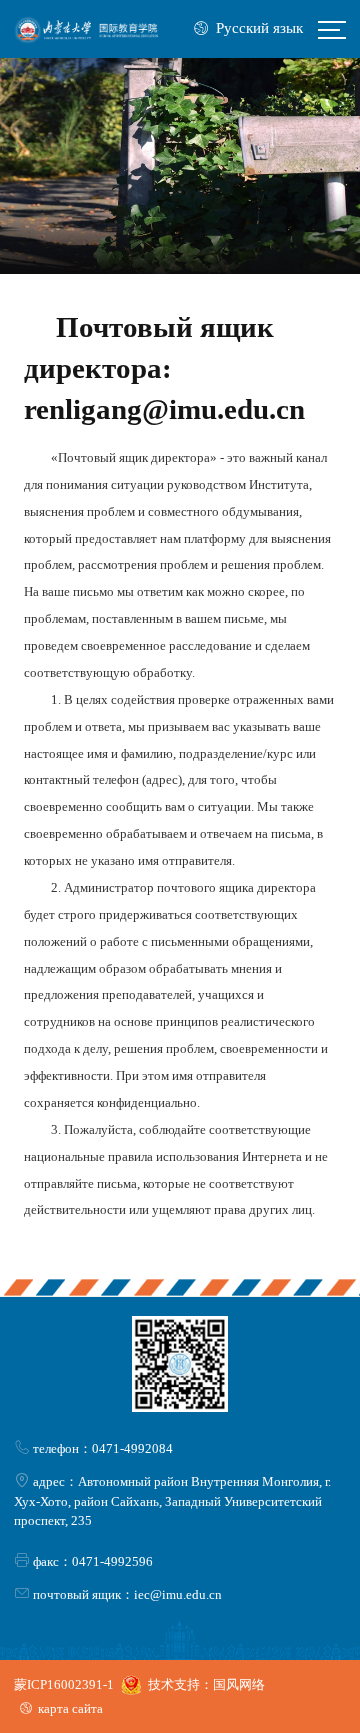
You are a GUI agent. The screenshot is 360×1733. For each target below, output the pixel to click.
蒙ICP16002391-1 (64, 1684)
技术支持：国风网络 (206, 1684)
